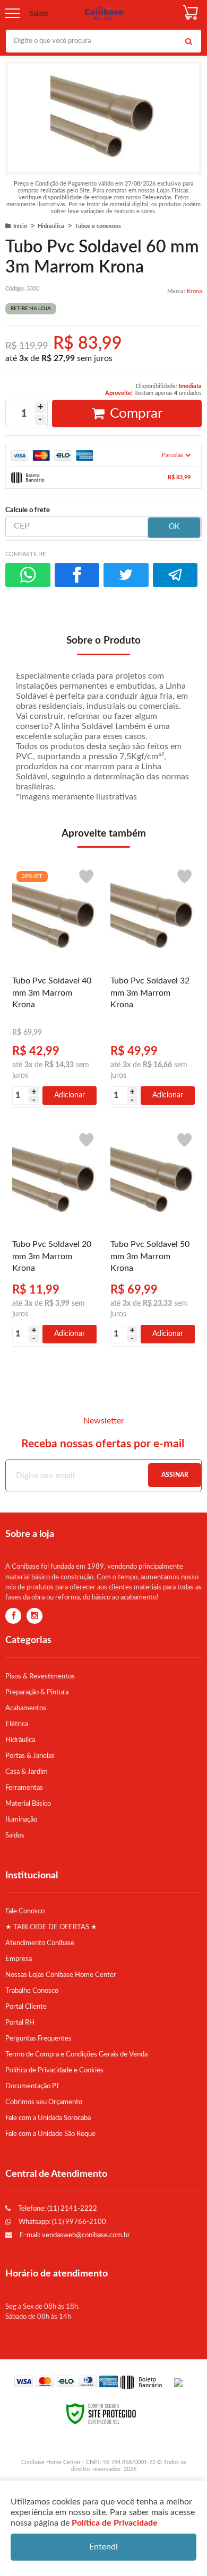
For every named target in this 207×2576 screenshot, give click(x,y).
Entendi (103, 2547)
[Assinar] (175, 1475)
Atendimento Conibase (40, 1943)
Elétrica (17, 1724)
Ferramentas (24, 1788)
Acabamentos (26, 1708)
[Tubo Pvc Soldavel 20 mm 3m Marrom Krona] (54, 1236)
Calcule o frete (28, 510)
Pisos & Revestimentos (40, 1676)
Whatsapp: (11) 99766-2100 (62, 2222)
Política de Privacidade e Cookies (54, 2070)
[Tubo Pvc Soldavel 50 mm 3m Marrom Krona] (153, 1236)
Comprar (136, 414)
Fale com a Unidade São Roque (50, 2134)
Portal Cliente (26, 2007)
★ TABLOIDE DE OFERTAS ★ (51, 1927)
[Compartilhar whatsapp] (28, 575)
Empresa (19, 1959)
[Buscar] (188, 41)
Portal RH (20, 2023)
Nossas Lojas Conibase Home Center (61, 1975)
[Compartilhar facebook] (77, 575)
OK (174, 527)
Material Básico (28, 1804)
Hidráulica (51, 226)
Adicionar (70, 1095)
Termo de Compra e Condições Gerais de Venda (76, 2054)
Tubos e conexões (98, 226)
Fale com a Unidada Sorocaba (48, 2118)
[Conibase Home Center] (104, 14)
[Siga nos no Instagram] (34, 1616)
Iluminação (21, 1819)
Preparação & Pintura (37, 1692)
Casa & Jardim (27, 1772)
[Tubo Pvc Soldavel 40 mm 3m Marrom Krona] (54, 985)
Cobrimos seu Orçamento (44, 2102)
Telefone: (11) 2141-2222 (57, 2209)
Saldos (39, 14)
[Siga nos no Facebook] (13, 1616)
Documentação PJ (32, 2086)
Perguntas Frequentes (38, 2038)
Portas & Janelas (30, 1756)
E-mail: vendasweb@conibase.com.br (74, 2235)
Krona (194, 291)
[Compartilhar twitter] (126, 575)
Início (20, 226)
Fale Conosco (25, 1911)
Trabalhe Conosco (32, 1991)
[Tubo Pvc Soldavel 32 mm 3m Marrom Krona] (153, 985)
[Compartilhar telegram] (175, 575)
